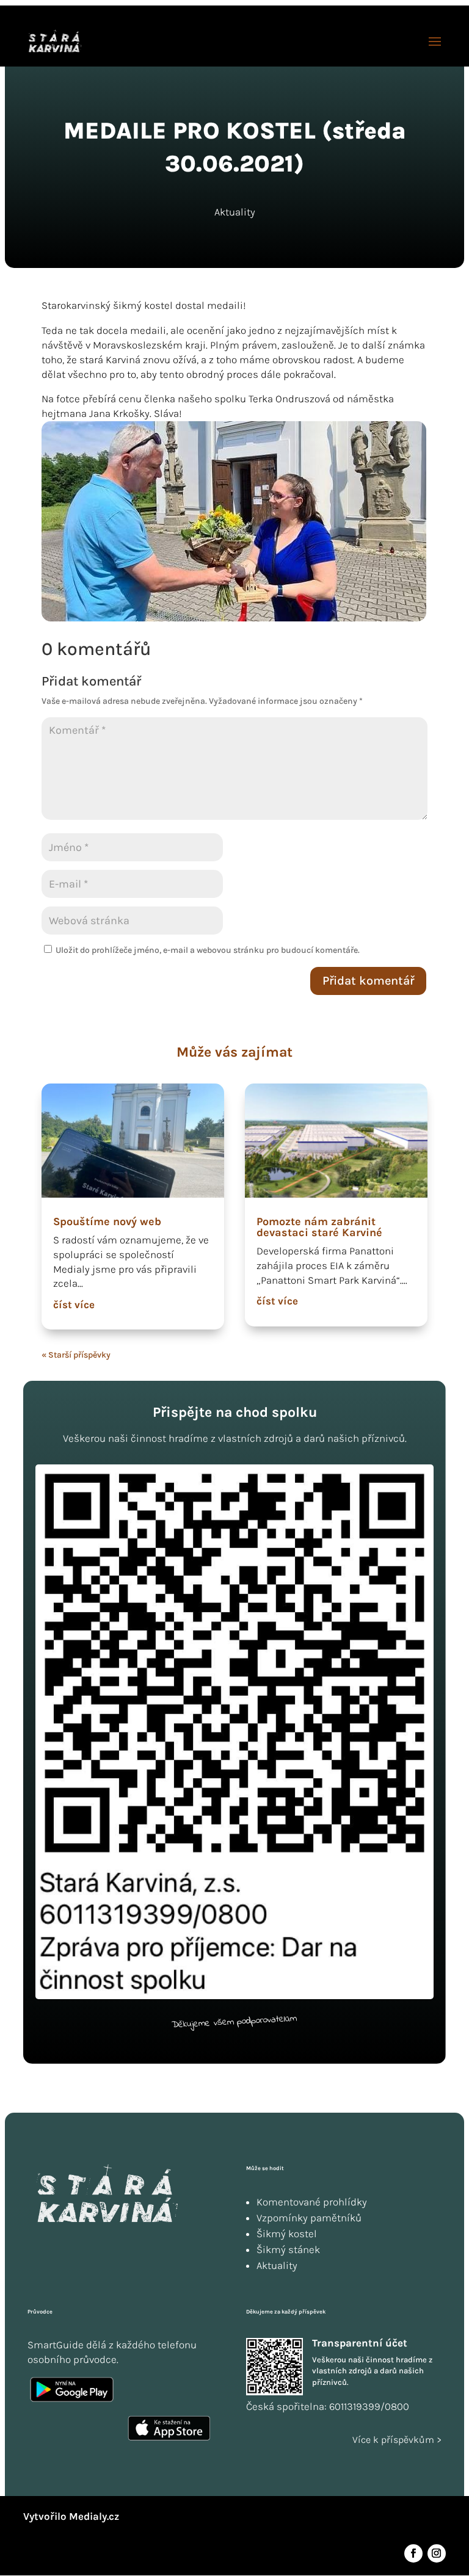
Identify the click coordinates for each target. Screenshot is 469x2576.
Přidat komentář (368, 981)
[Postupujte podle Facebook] (413, 2553)
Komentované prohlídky (312, 2202)
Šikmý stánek (288, 2249)
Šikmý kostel (287, 2234)
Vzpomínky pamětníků (309, 2218)
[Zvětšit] (411, 437)
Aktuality (235, 212)
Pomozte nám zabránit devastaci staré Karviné (319, 1227)
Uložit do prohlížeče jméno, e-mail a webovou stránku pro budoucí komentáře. (208, 950)
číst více (74, 1304)
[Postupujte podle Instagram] (437, 2553)
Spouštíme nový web (107, 1221)
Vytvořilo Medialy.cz (71, 2516)
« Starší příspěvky (76, 1355)
